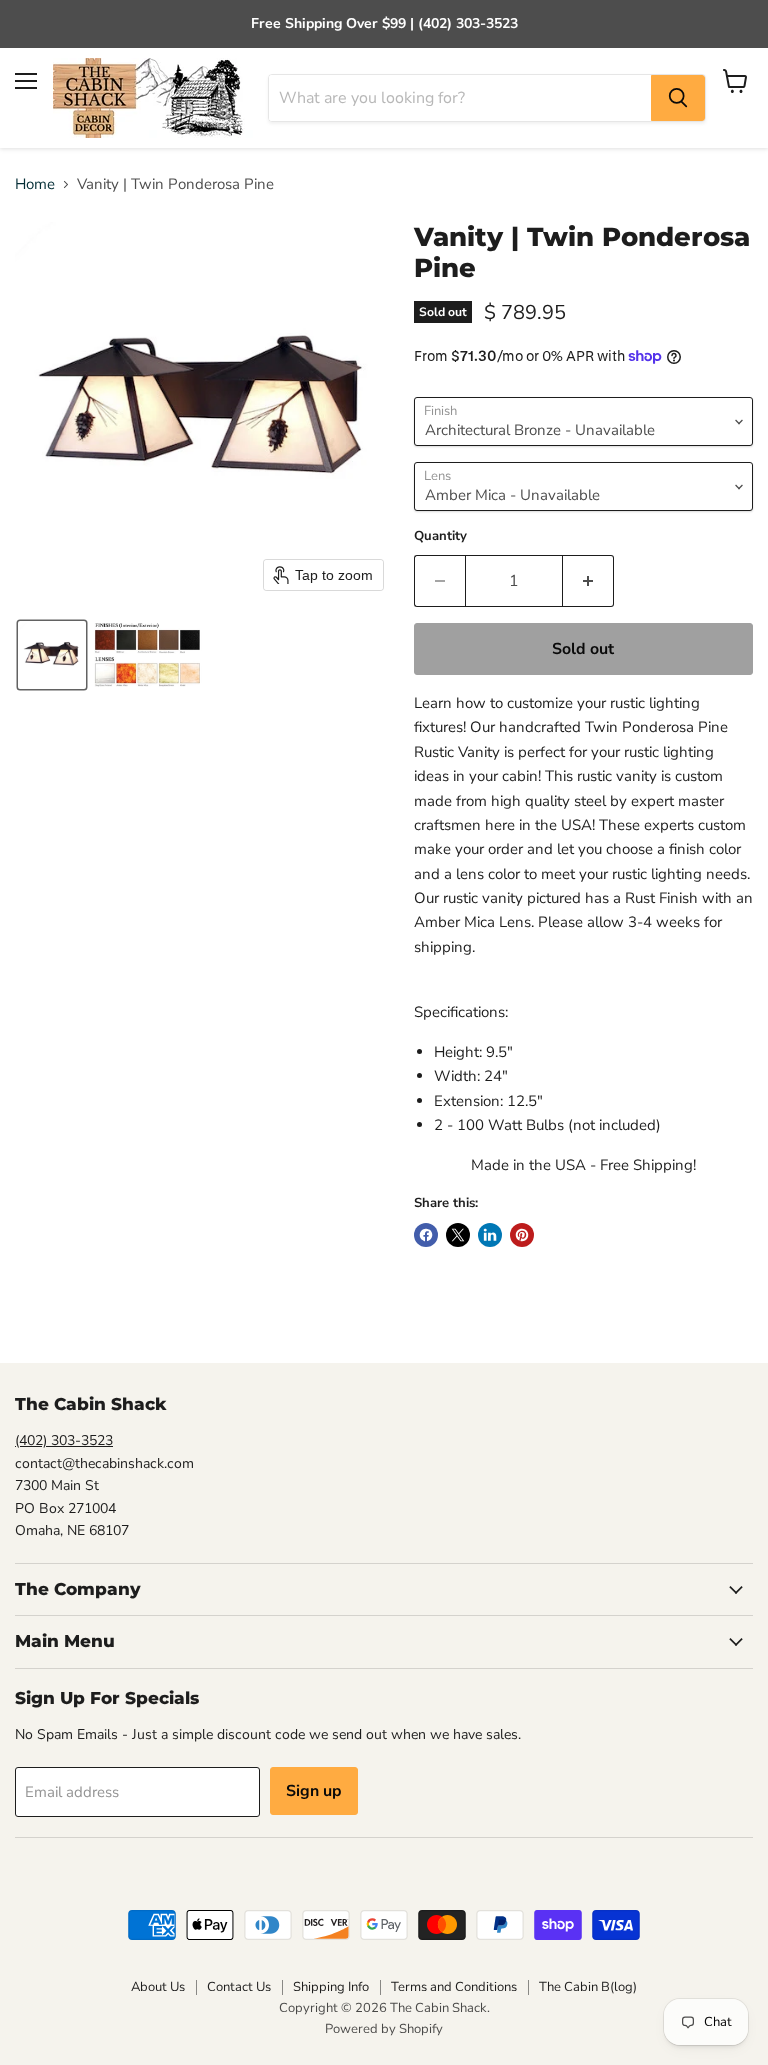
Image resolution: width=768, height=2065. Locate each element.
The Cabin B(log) (588, 1987)
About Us (158, 1987)
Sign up (314, 1791)
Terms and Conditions (454, 1987)
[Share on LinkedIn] (490, 1235)
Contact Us (239, 1987)
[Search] (678, 98)
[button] (52, 655)
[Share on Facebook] (426, 1235)
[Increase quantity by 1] (588, 581)
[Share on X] (458, 1235)
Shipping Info (331, 1987)
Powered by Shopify (384, 2029)
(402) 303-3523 (64, 1440)
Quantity (440, 536)
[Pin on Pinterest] (522, 1235)
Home (35, 184)
